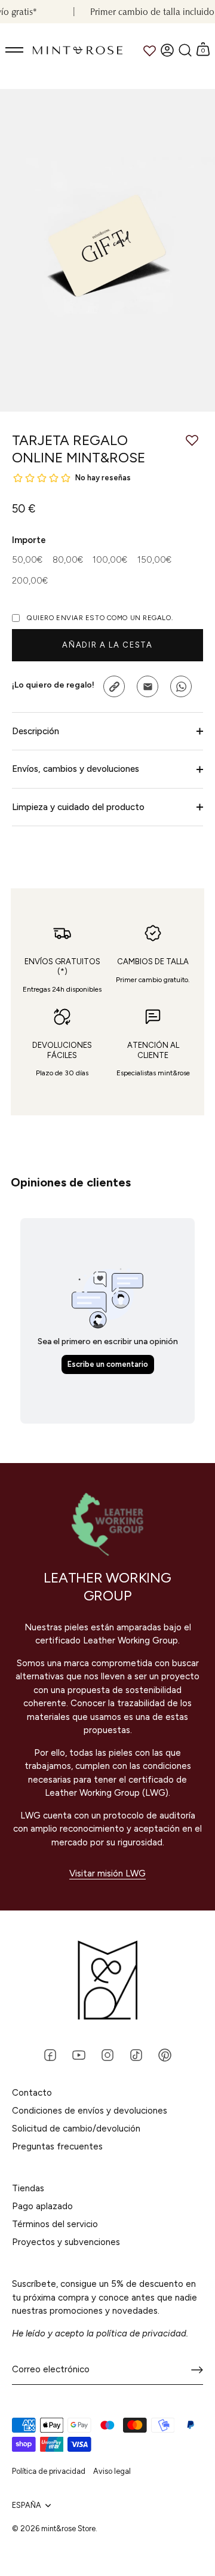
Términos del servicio (55, 2224)
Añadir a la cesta (107, 645)
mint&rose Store (68, 2529)
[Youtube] (79, 2054)
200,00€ (30, 581)
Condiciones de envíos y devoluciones (90, 2111)
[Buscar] (185, 50)
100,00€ (110, 560)
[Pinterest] (165, 2054)
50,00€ (27, 560)
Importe (29, 540)
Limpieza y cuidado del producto (78, 807)
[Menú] (15, 50)
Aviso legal (112, 2471)
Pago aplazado (42, 2206)
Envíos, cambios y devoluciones (76, 769)
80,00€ (68, 560)
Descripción (36, 731)
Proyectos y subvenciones (66, 2242)
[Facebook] (50, 2054)
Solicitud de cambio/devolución (76, 2129)
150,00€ (154, 560)
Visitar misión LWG (107, 1873)
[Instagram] (107, 2054)
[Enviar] (197, 2370)
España (27, 2505)
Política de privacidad (49, 2471)
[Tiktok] (136, 2054)
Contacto (32, 2093)
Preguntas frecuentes (57, 2146)
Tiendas (28, 2188)
